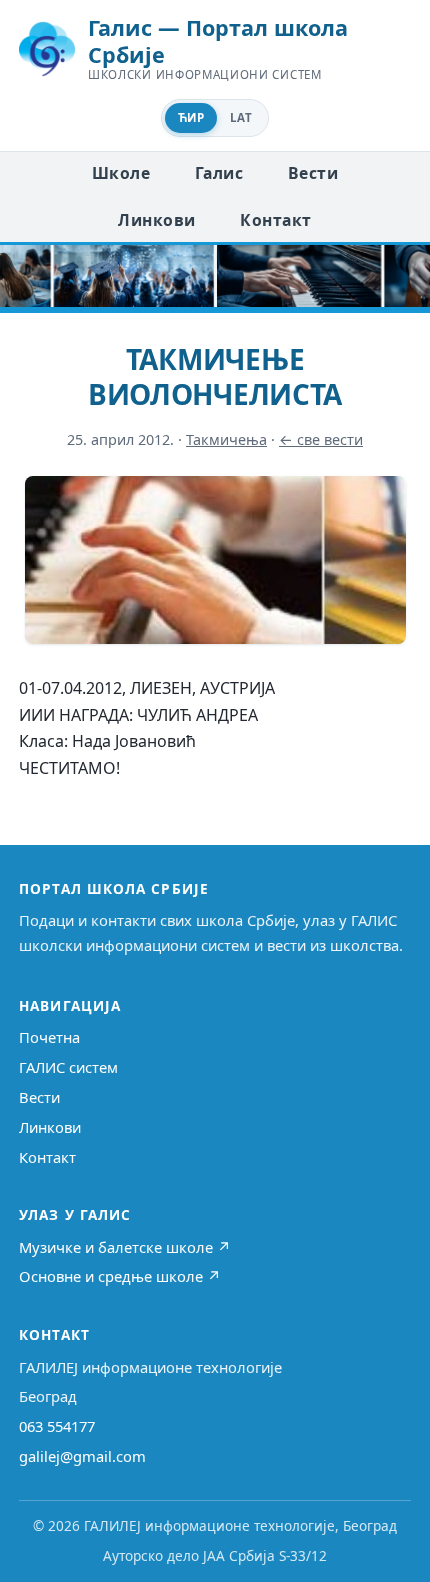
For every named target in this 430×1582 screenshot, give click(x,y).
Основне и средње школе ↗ (120, 1276)
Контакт (275, 220)
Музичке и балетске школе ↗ (125, 1247)
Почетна (49, 1037)
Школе (121, 173)
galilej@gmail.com (82, 1456)
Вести (313, 173)
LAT (241, 117)
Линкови (156, 220)
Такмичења (226, 439)
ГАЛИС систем (68, 1067)
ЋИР (191, 117)
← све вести (321, 439)
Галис (219, 173)
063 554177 (57, 1426)
